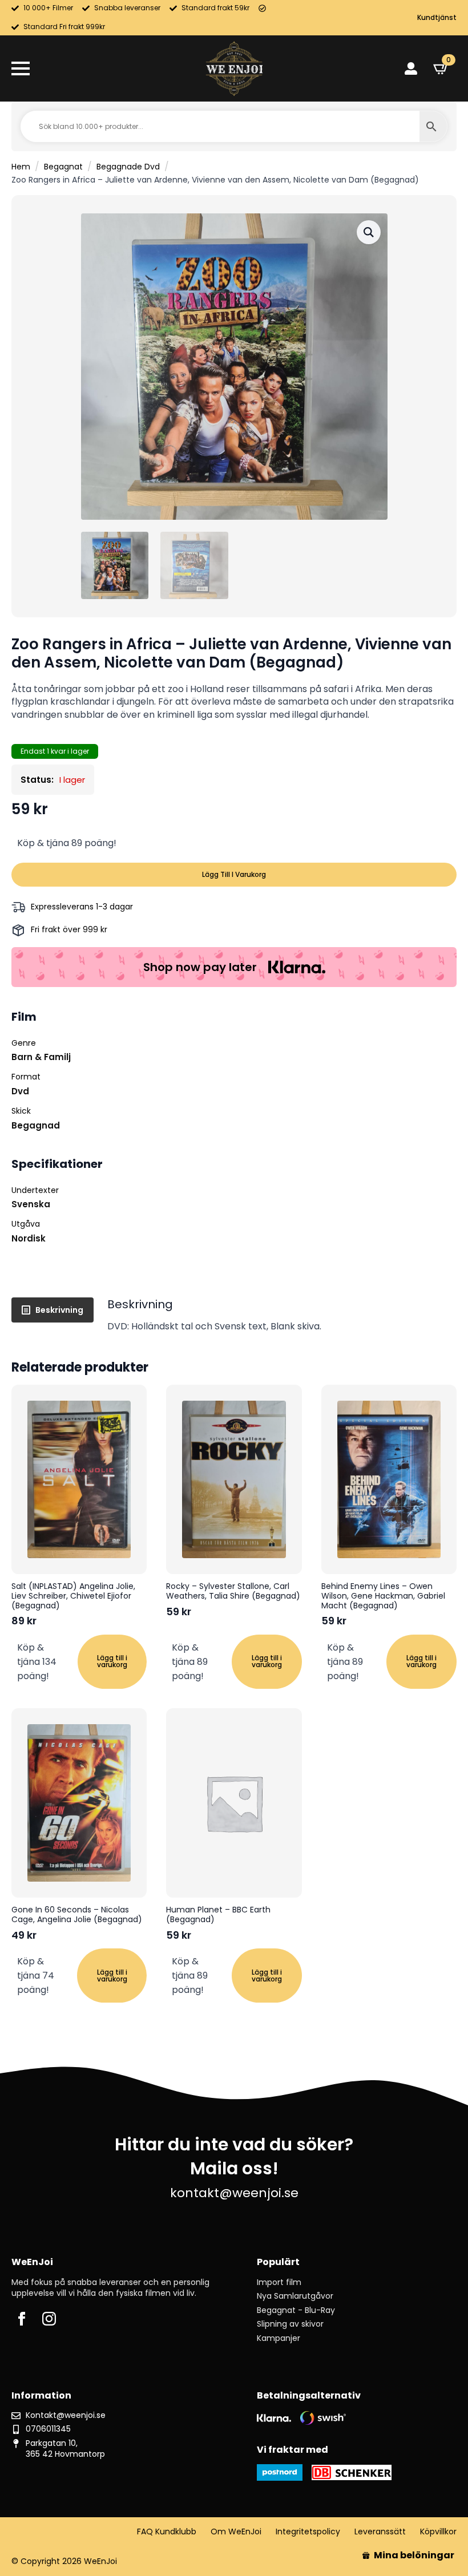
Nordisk (29, 1238)
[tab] (53, 1310)
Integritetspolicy (308, 2532)
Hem (21, 167)
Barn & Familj (41, 1057)
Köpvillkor (438, 2532)
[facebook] (22, 2319)
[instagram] (49, 2319)
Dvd (20, 1091)
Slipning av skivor (290, 2324)
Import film (279, 2282)
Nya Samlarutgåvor (295, 2296)
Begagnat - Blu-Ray (296, 2310)
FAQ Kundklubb (167, 2532)
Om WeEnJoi (236, 2532)
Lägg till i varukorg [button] (112, 1661)
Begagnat (63, 167)
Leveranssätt (380, 2532)
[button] (369, 232)
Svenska (31, 1204)
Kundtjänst (437, 18)
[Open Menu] (21, 68)
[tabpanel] (282, 1315)
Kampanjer (279, 2338)
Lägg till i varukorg (234, 874)
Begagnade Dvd (128, 167)
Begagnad (36, 1125)
